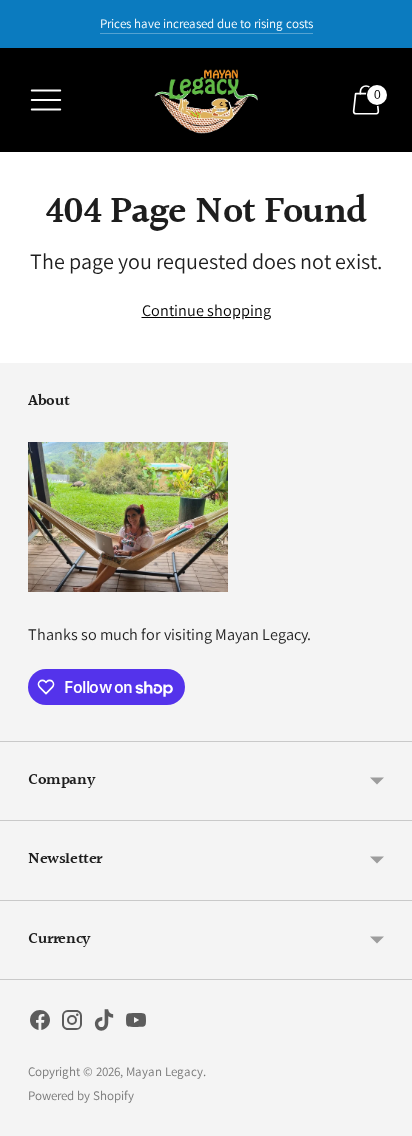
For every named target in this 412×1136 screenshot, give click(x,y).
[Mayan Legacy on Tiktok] (104, 1024)
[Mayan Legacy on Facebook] (40, 1024)
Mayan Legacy (164, 1071)
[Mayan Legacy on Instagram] (72, 1024)
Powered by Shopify (81, 1095)
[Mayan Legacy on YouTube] (136, 1024)
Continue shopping (206, 310)
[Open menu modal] (46, 100)
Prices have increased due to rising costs (206, 23)
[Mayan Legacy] (206, 100)
